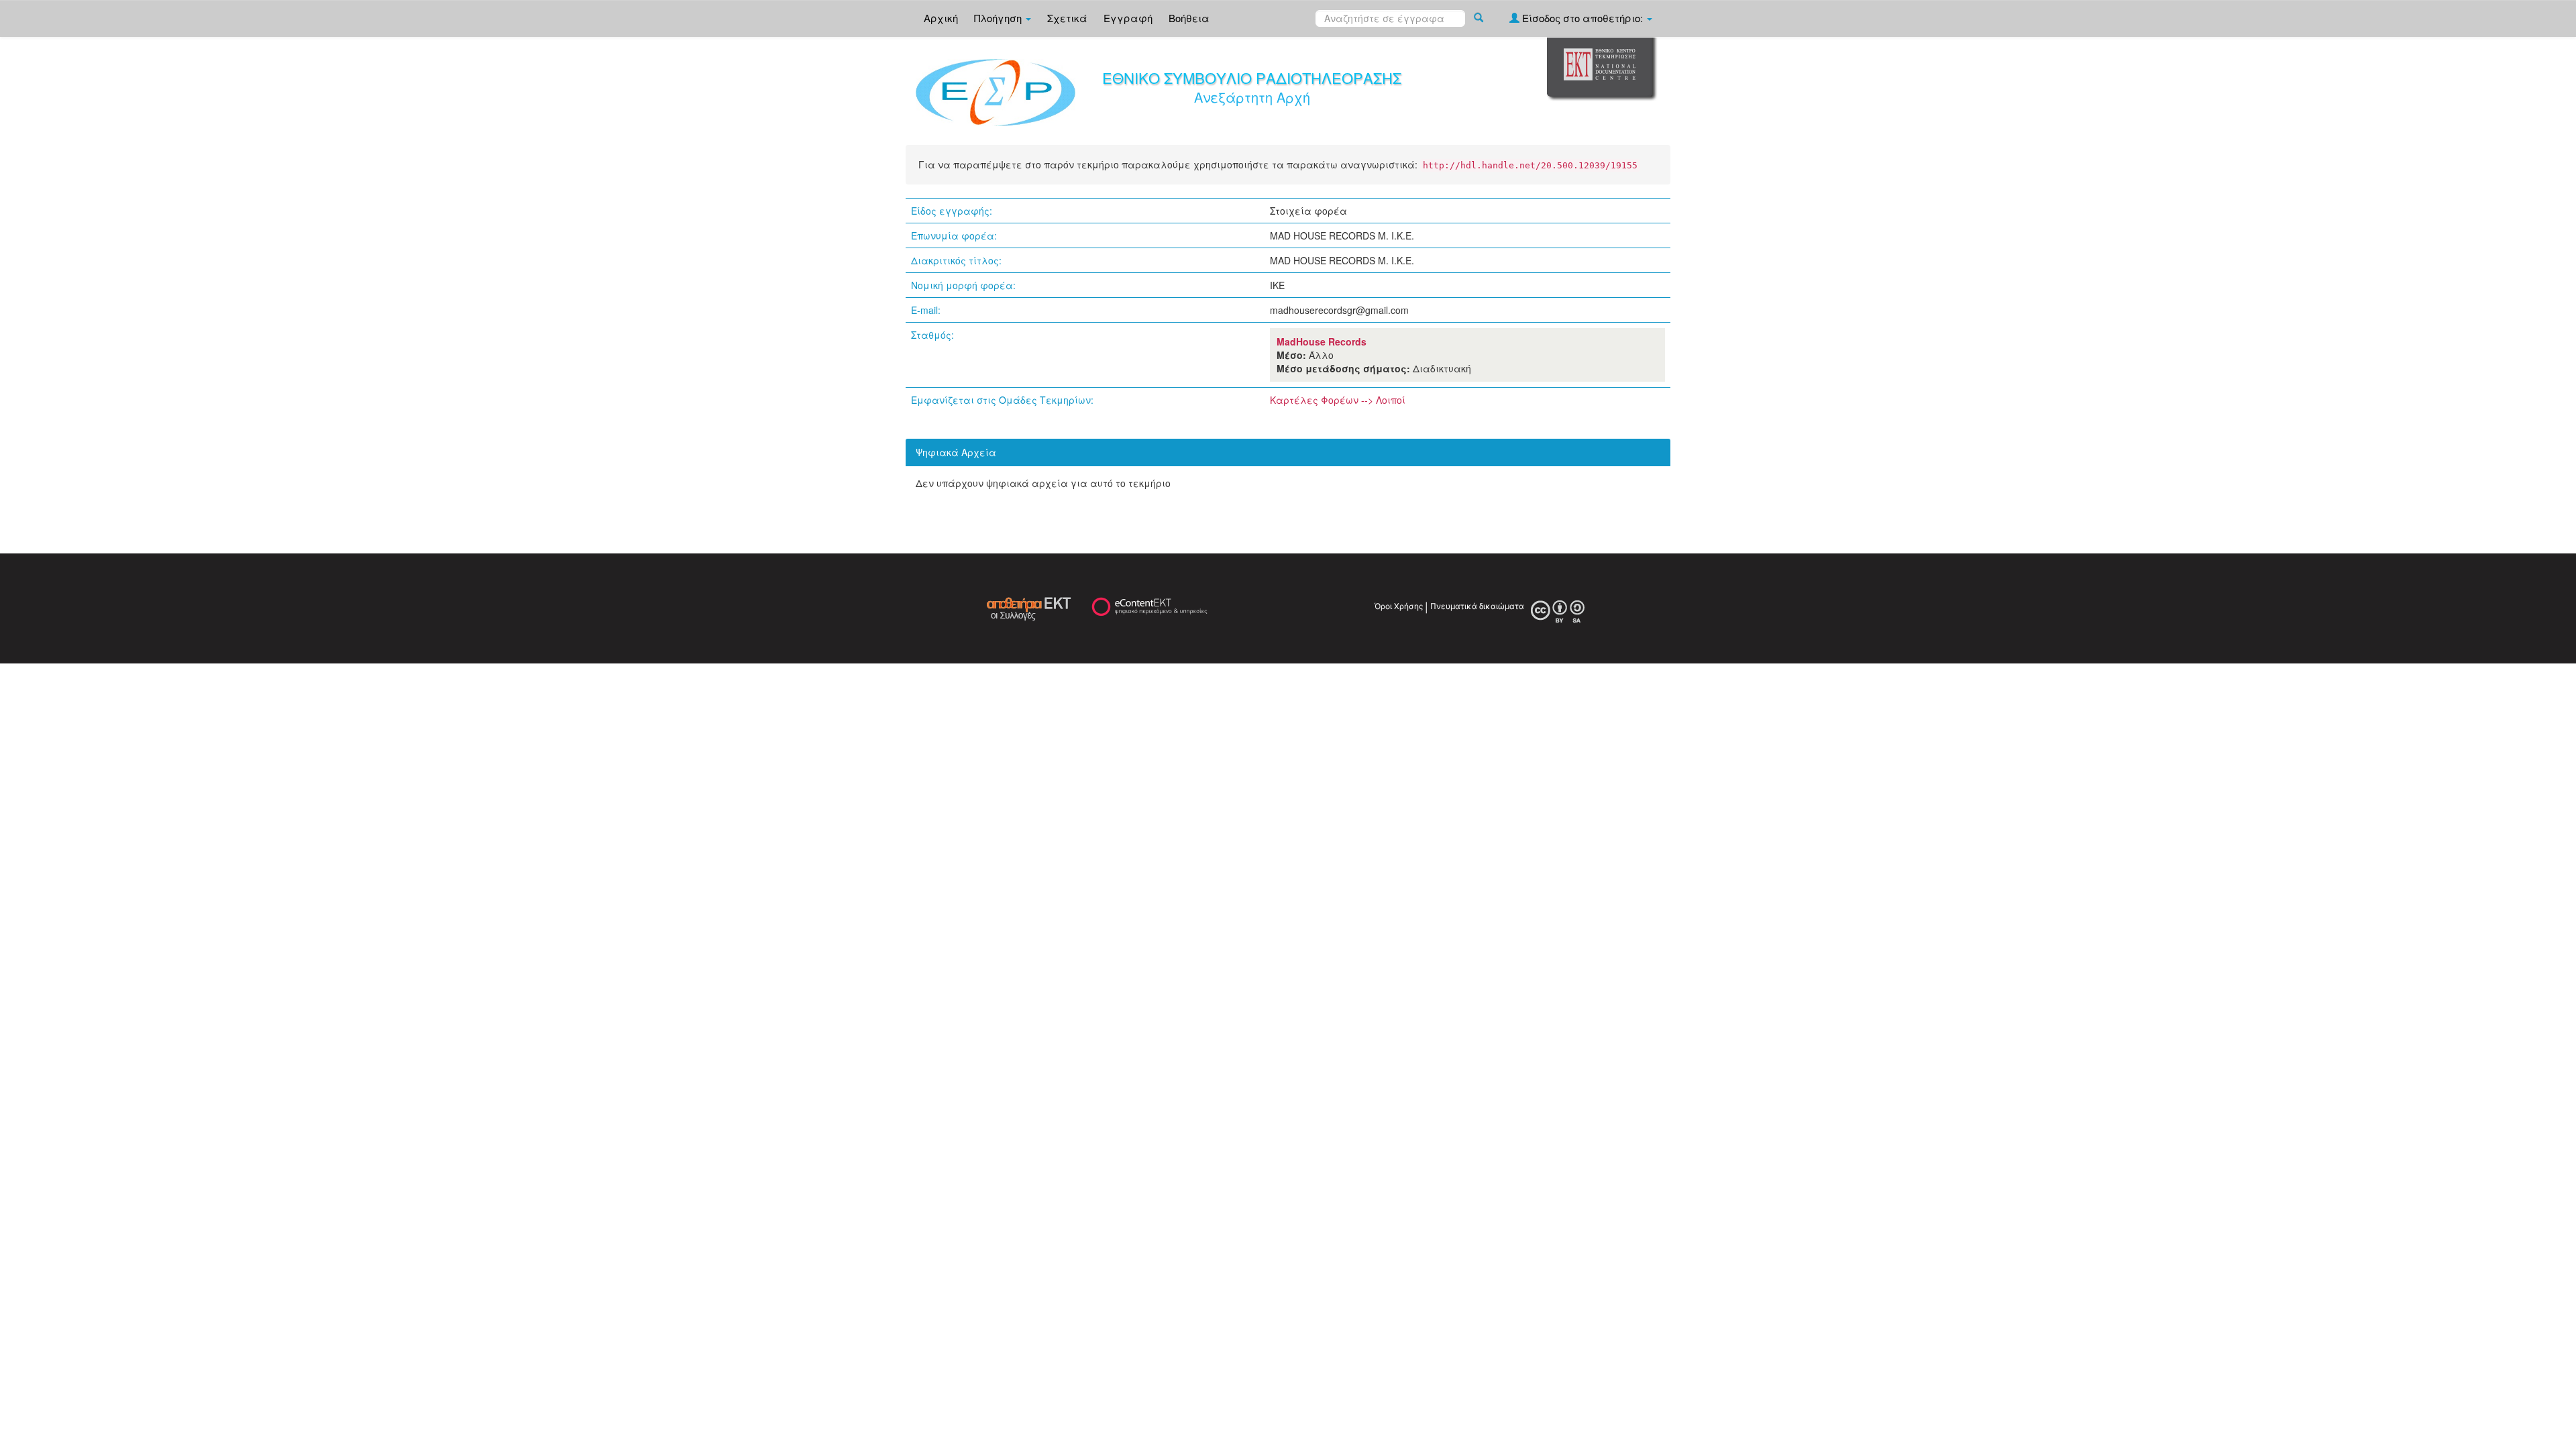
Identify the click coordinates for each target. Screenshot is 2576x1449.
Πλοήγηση (999, 18)
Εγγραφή (1128, 18)
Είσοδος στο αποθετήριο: (1582, 18)
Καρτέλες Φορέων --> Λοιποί (1338, 400)
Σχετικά (1067, 18)
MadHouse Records (1322, 341)
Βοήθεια (1189, 18)
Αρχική (941, 18)
